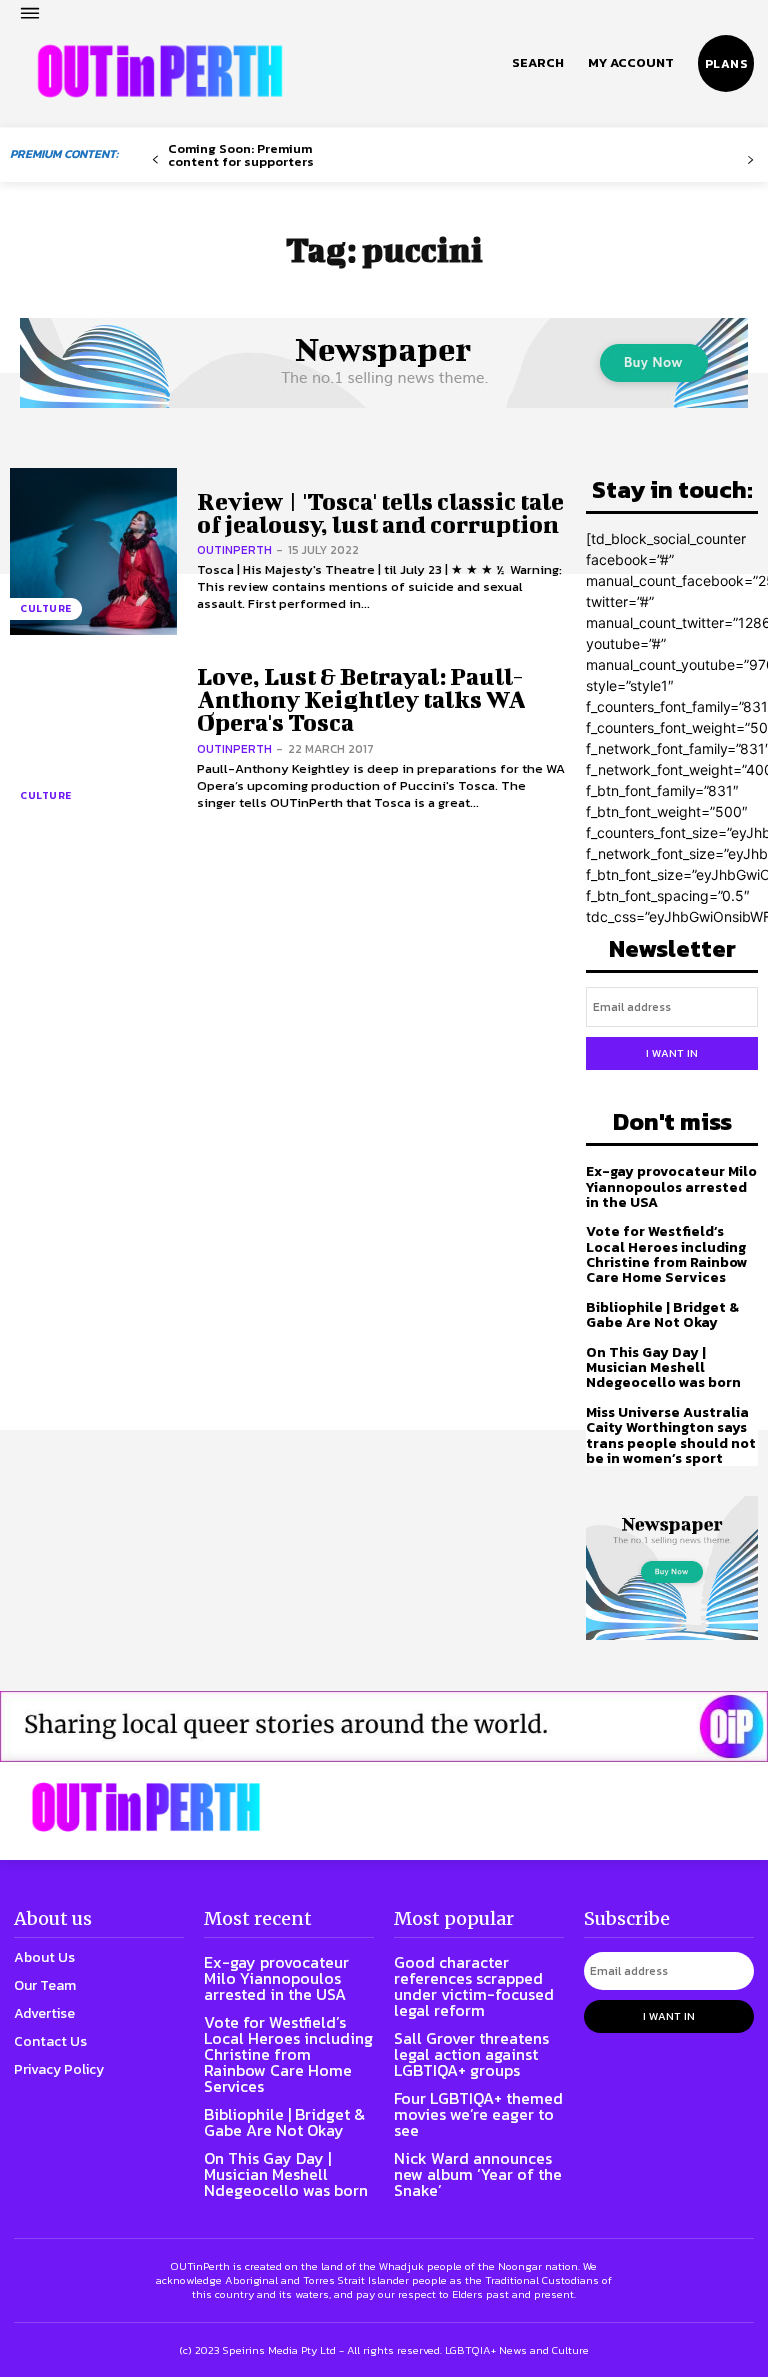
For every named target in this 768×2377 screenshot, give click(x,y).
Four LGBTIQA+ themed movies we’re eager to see (478, 2114)
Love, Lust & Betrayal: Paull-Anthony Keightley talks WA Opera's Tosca (361, 699)
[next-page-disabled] (750, 160)
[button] (538, 63)
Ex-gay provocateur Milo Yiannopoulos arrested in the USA (671, 1187)
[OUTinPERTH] (160, 71)
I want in (672, 1053)
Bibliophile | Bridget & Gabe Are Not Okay (662, 1315)
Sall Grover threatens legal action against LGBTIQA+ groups (471, 2054)
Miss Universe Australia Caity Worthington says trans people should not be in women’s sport (671, 1435)
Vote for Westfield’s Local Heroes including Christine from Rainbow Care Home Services (667, 1254)
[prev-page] (155, 160)
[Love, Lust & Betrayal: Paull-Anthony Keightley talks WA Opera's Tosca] (93, 738)
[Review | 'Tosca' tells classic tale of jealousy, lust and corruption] (93, 551)
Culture (46, 608)
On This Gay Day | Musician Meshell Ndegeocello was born (663, 1368)
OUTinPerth (234, 550)
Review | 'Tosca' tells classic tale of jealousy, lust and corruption (380, 512)
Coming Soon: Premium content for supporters (241, 155)
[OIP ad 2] (384, 1726)
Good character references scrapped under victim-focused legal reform (474, 1986)
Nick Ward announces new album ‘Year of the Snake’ (478, 2174)
